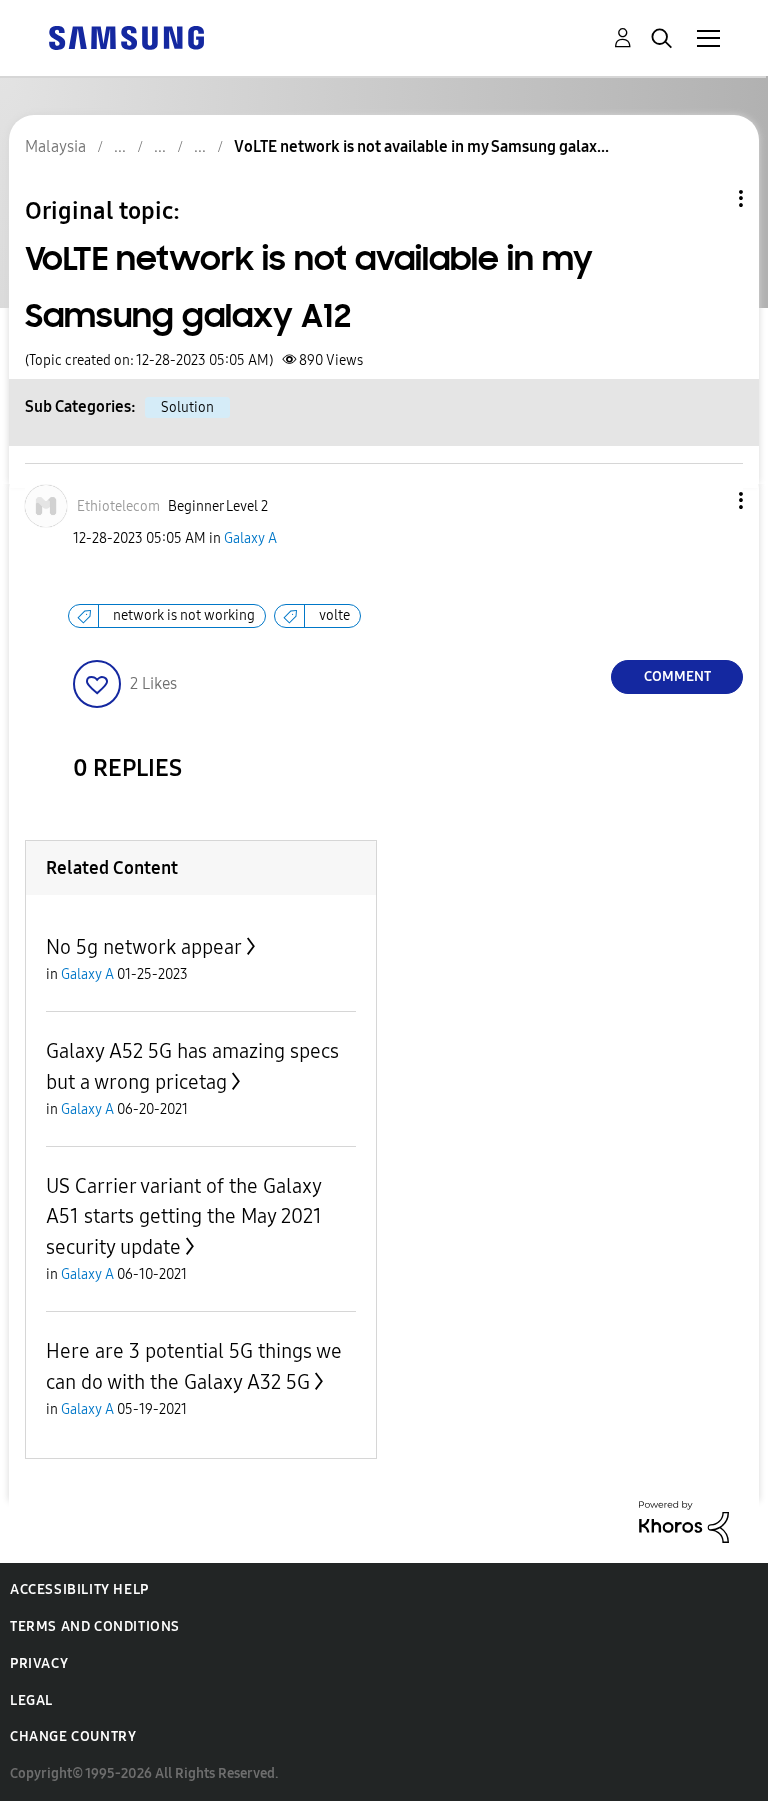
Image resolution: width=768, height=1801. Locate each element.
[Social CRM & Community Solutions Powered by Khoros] (684, 1520)
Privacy (39, 1663)
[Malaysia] (126, 36)
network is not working (184, 615)
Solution (187, 407)
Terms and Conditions (95, 1626)
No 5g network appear (144, 947)
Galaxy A (250, 538)
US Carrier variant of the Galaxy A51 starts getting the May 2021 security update (184, 1216)
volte (334, 615)
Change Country (73, 1736)
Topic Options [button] (707, 198)
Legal (31, 1700)
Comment (677, 676)
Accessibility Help (79, 1589)
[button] (708, 500)
